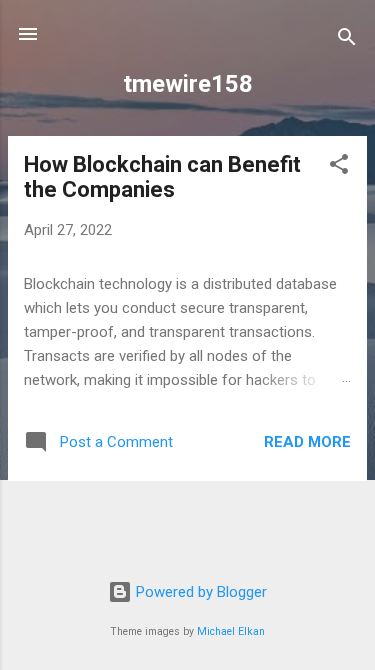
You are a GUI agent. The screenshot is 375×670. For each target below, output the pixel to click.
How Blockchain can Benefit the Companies (162, 177)
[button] (339, 167)
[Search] (347, 40)
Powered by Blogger (199, 592)
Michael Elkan (231, 631)
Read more (307, 442)
